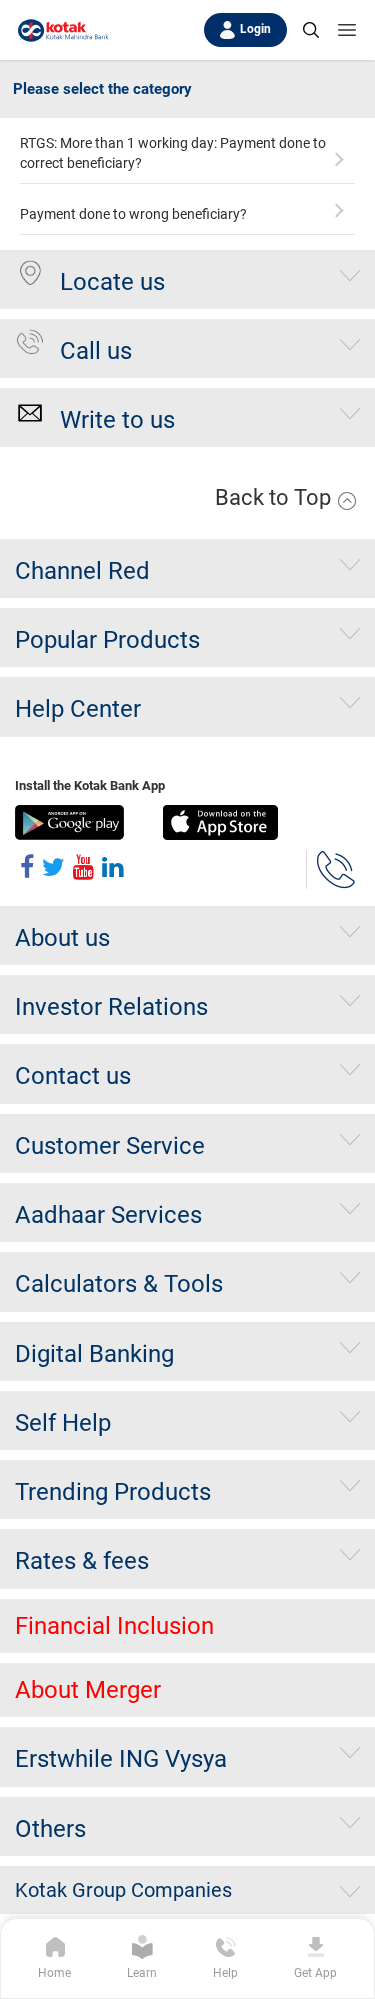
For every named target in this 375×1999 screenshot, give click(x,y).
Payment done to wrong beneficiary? (133, 214)
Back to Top (275, 497)
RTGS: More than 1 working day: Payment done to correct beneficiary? (173, 153)
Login (255, 29)
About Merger (88, 1690)
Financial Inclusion (114, 1626)
